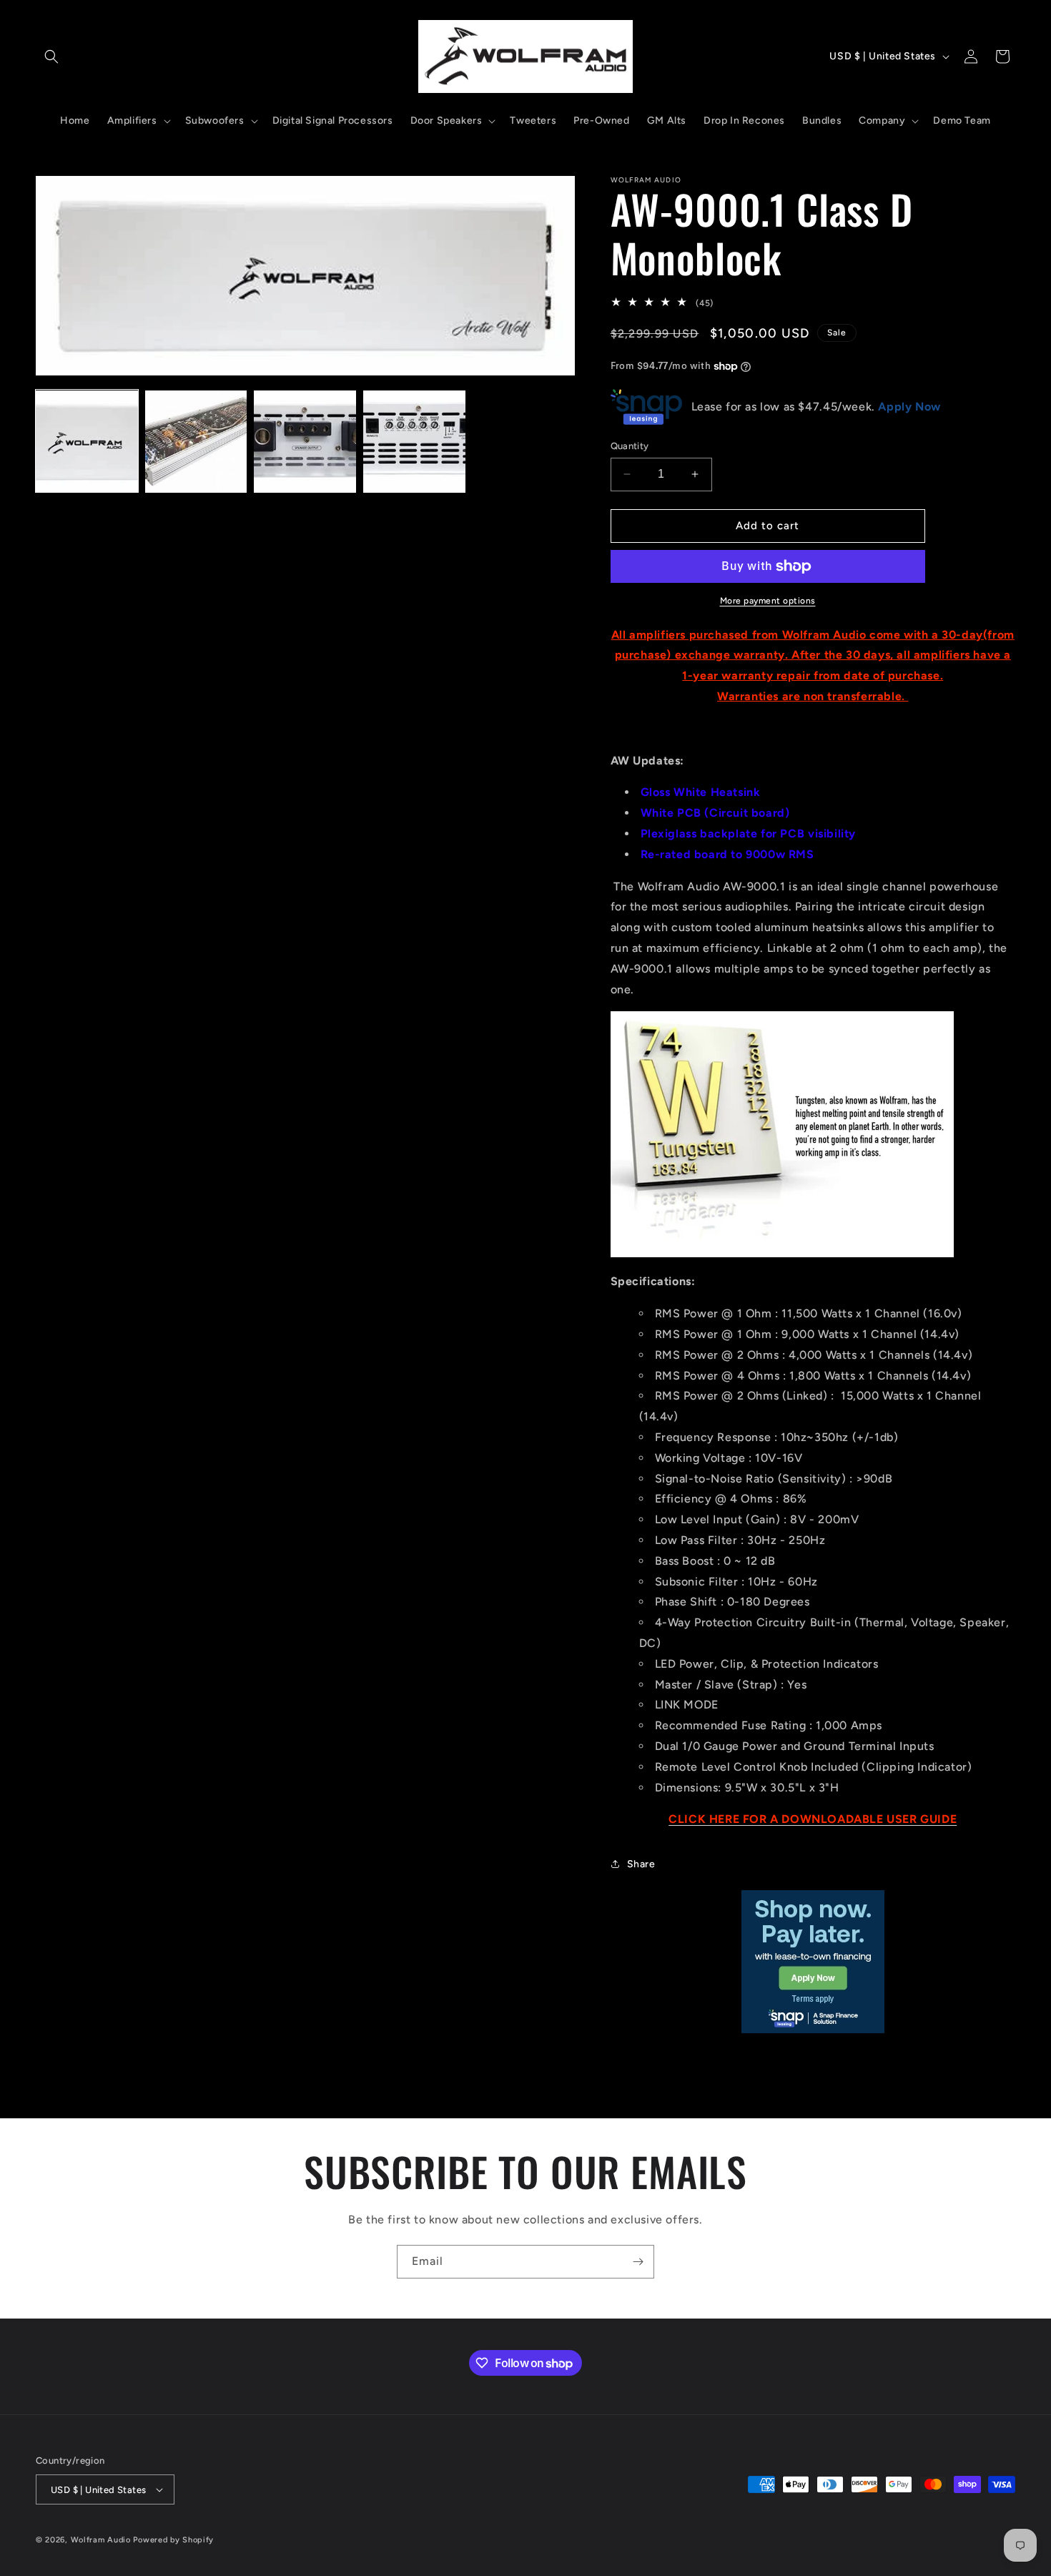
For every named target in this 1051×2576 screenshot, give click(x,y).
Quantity (630, 446)
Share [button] (641, 1864)
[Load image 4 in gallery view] (414, 442)
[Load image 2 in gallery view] (196, 442)
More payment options (768, 601)
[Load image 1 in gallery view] (87, 442)
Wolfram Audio (101, 2540)
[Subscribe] (638, 2262)
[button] (51, 56)
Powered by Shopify (173, 2540)
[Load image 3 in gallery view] (305, 442)
